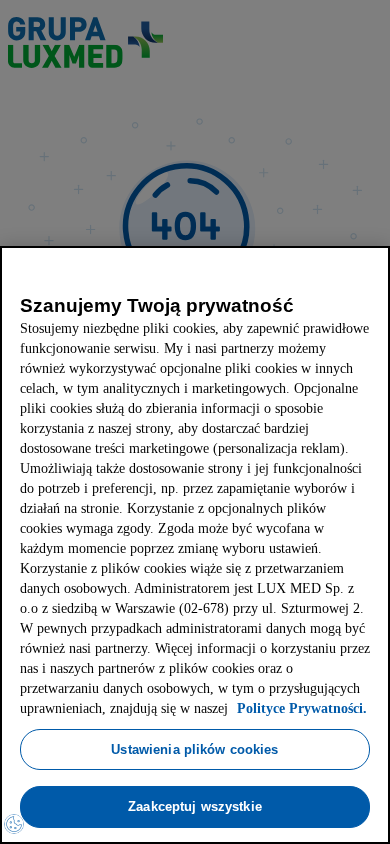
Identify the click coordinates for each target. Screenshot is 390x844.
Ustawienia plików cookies (194, 749)
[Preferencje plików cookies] (14, 824)
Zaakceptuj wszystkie (195, 806)
